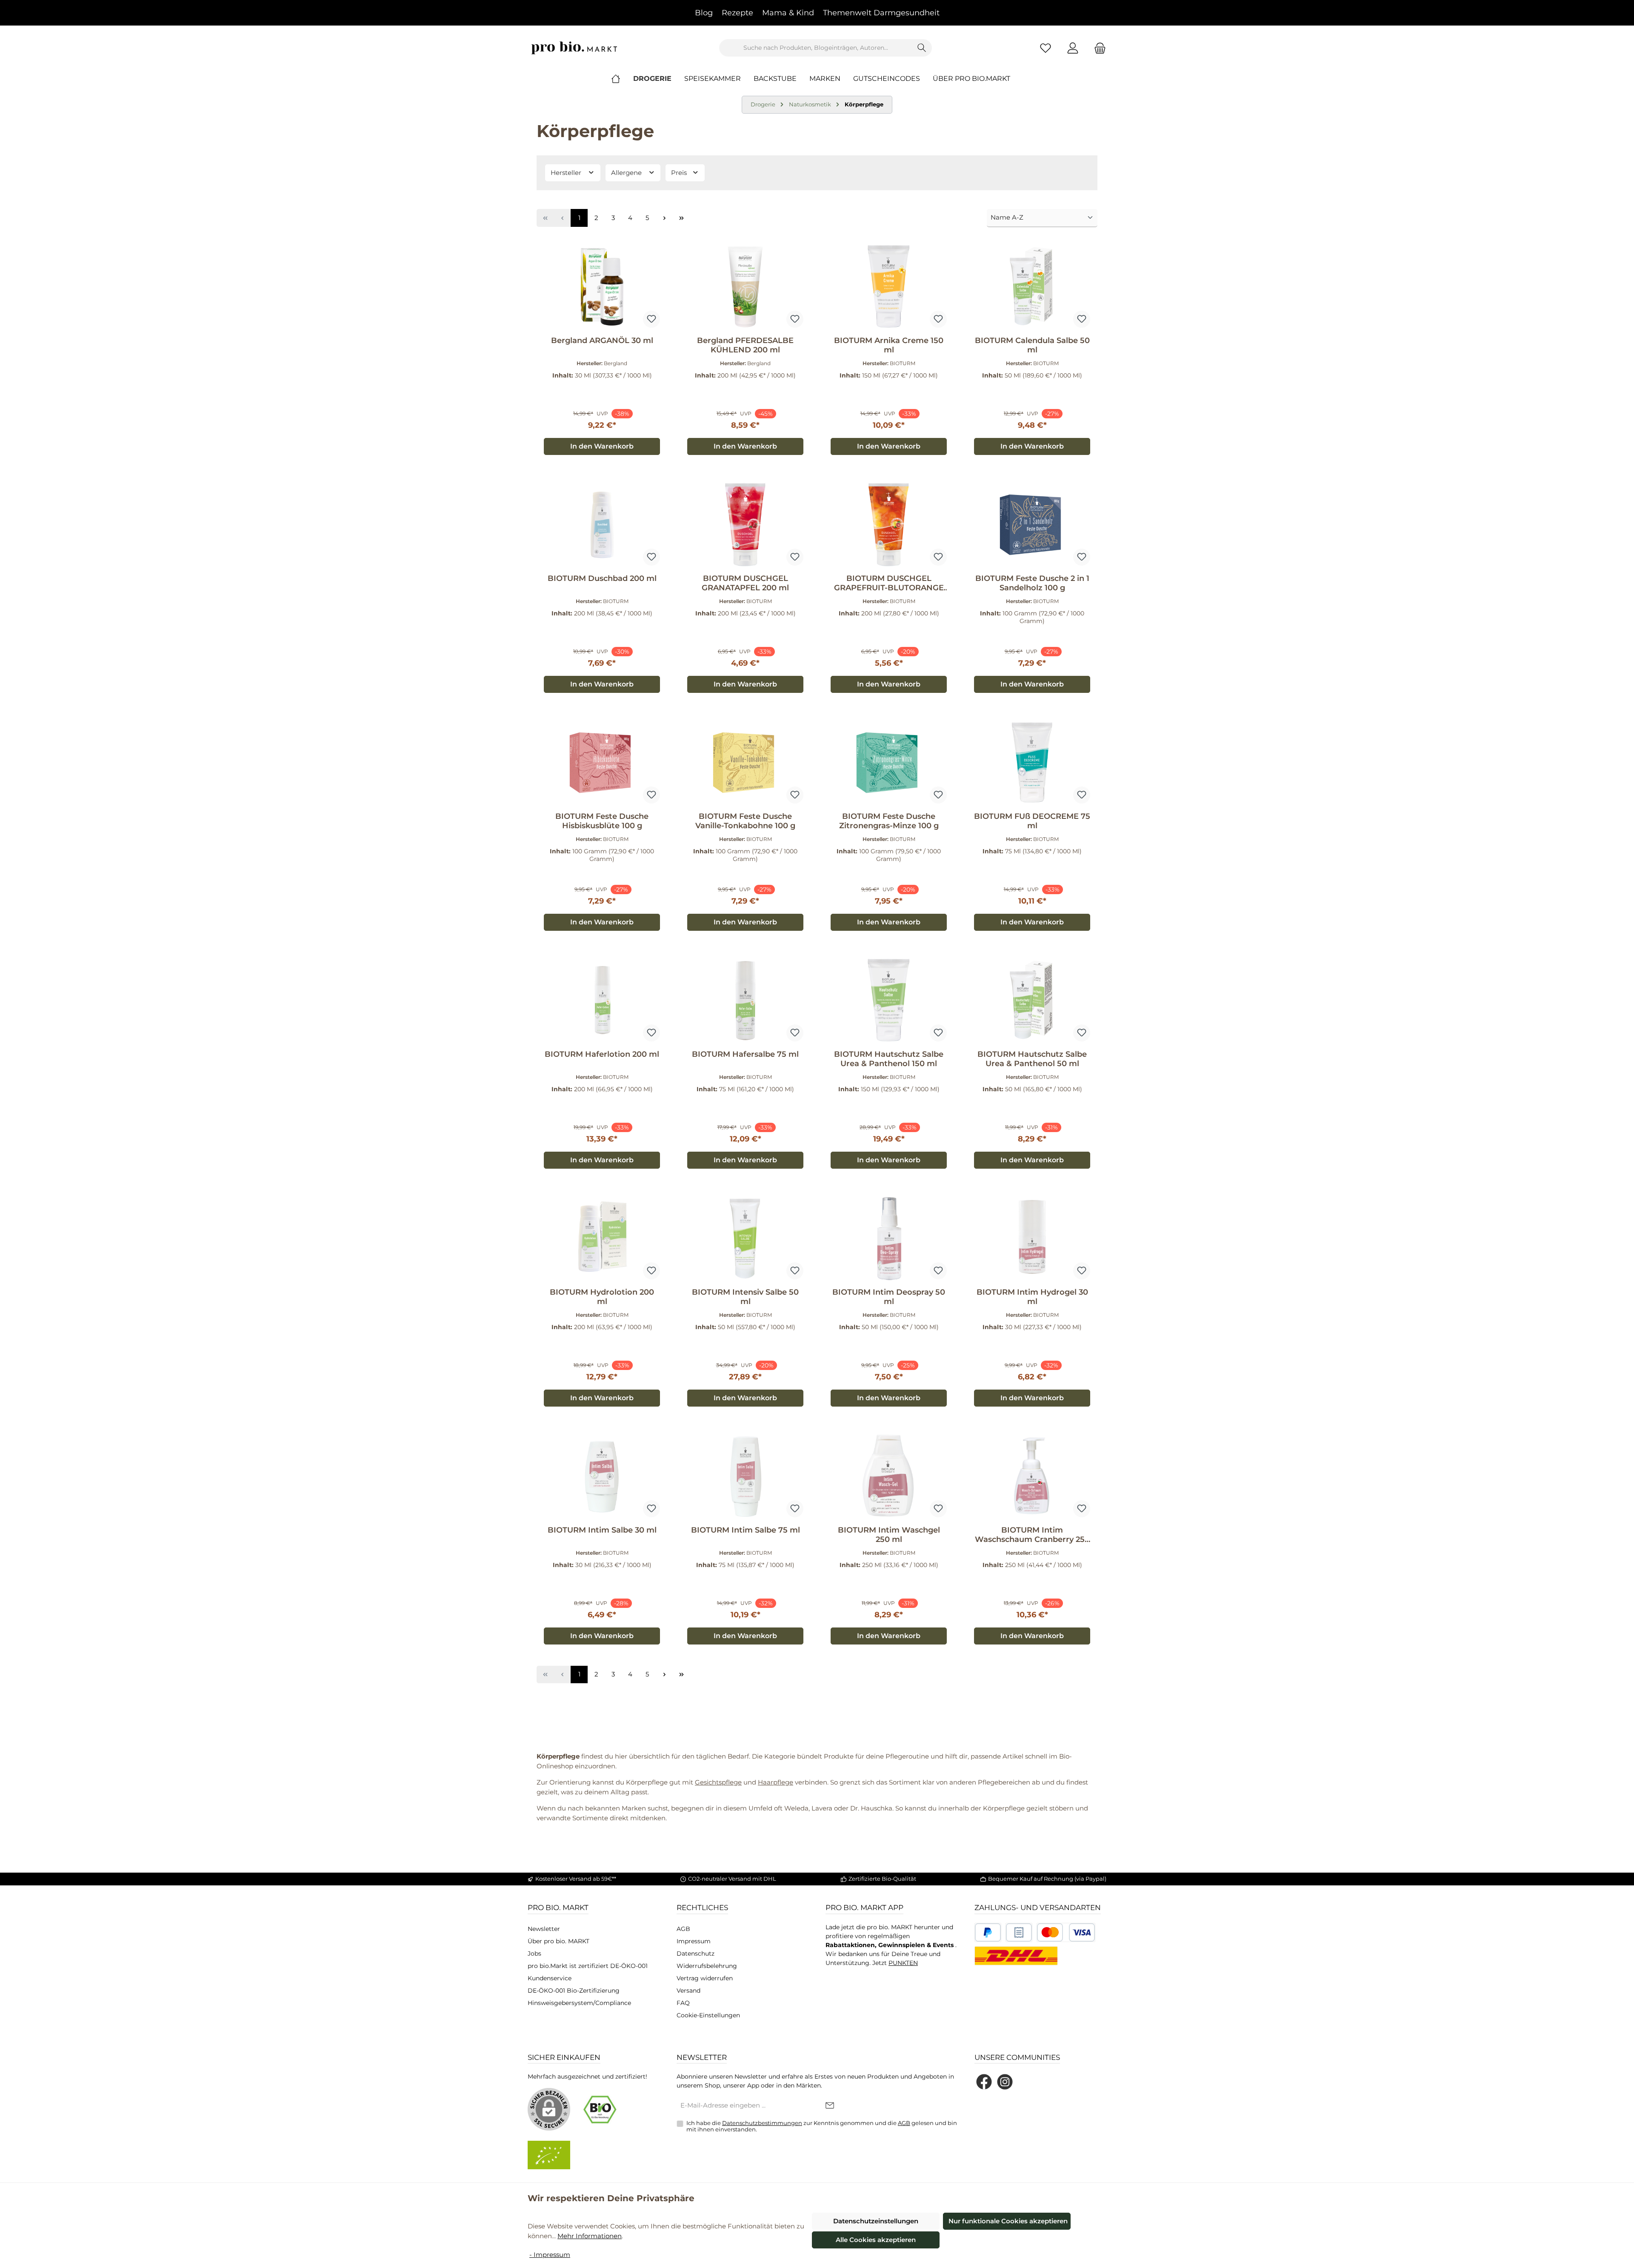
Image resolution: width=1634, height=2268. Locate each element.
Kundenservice (550, 1978)
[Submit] (830, 2106)
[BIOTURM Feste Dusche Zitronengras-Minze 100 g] (889, 763)
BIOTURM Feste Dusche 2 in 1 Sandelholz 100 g (1032, 583)
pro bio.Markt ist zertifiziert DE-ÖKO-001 (588, 1966)
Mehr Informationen (590, 2236)
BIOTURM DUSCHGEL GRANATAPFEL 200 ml (745, 583)
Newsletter (544, 1929)
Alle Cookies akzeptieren (876, 2240)
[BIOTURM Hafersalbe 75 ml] (745, 1001)
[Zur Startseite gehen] (574, 48)
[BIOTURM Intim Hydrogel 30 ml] (1032, 1238)
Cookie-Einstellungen (708, 2015)
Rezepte (737, 13)
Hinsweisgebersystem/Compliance (579, 2003)
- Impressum (550, 2255)
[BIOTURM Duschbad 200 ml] (602, 525)
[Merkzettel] (1046, 48)
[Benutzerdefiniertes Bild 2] (1019, 1932)
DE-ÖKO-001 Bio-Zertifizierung (574, 1991)
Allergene (627, 173)
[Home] (622, 79)
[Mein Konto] (1073, 48)
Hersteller (567, 173)
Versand (688, 1991)
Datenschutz (696, 1953)
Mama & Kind (788, 13)
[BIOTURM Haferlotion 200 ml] (602, 1001)
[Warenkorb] (1097, 48)
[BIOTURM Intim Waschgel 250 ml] (889, 1476)
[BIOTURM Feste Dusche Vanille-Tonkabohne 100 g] (745, 763)
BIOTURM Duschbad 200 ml (602, 578)
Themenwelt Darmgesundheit (881, 13)
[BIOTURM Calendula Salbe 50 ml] (1032, 287)
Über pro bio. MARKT (558, 1941)
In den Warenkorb (602, 446)
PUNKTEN (903, 1963)
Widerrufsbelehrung (707, 1966)
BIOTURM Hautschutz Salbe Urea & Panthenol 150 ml (889, 1059)
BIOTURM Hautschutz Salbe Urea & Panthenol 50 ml (1032, 1059)
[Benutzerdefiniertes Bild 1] (988, 1932)
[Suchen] (922, 48)
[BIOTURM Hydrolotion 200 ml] (602, 1238)
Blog (704, 13)
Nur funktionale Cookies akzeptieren (1008, 2221)
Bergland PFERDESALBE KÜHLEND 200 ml (745, 345)
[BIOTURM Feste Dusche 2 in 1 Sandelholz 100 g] (1032, 525)
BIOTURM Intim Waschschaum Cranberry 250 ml (1032, 1535)
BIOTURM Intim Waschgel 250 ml (889, 1535)
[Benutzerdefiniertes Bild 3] (1066, 1932)
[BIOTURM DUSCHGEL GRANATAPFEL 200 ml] (745, 525)
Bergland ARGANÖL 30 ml (602, 340)
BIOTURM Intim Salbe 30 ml (602, 1530)
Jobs (534, 1953)
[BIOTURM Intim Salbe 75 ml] (745, 1476)
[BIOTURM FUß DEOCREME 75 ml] (1032, 763)
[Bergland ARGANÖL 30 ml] (602, 287)
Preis (680, 173)
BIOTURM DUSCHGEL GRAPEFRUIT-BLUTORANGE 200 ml (889, 583)
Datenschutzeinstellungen (876, 2221)
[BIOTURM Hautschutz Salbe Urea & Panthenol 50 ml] (1032, 1001)
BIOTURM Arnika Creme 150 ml (889, 345)
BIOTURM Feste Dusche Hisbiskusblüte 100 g (602, 821)
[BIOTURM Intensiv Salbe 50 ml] (745, 1238)
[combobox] (816, 48)
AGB (683, 1929)
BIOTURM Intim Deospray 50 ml (889, 1297)
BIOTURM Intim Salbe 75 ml (746, 1530)
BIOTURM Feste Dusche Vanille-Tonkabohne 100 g (745, 821)
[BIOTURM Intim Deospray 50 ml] (889, 1238)
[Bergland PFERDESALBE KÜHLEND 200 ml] (745, 287)
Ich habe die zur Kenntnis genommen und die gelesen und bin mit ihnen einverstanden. (822, 2126)
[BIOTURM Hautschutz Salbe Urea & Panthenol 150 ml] (889, 1001)
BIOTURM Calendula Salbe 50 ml (1032, 345)
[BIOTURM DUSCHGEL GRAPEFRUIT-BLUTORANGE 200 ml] (889, 525)
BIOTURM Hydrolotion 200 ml (602, 1297)
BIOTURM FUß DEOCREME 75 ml (1032, 821)
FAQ (683, 2003)
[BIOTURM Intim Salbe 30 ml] (602, 1476)
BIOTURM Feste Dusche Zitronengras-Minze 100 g (889, 821)
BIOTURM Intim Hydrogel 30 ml (1032, 1297)
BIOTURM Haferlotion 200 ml (602, 1054)
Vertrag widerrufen (705, 1978)
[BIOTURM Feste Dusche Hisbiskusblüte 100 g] (602, 763)
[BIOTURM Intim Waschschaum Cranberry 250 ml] (1032, 1476)
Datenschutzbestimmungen (762, 2123)
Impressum (694, 1941)
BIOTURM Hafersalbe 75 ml (745, 1054)
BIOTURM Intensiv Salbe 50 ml (745, 1297)
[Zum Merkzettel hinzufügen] (651, 319)
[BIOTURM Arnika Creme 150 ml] (889, 287)
